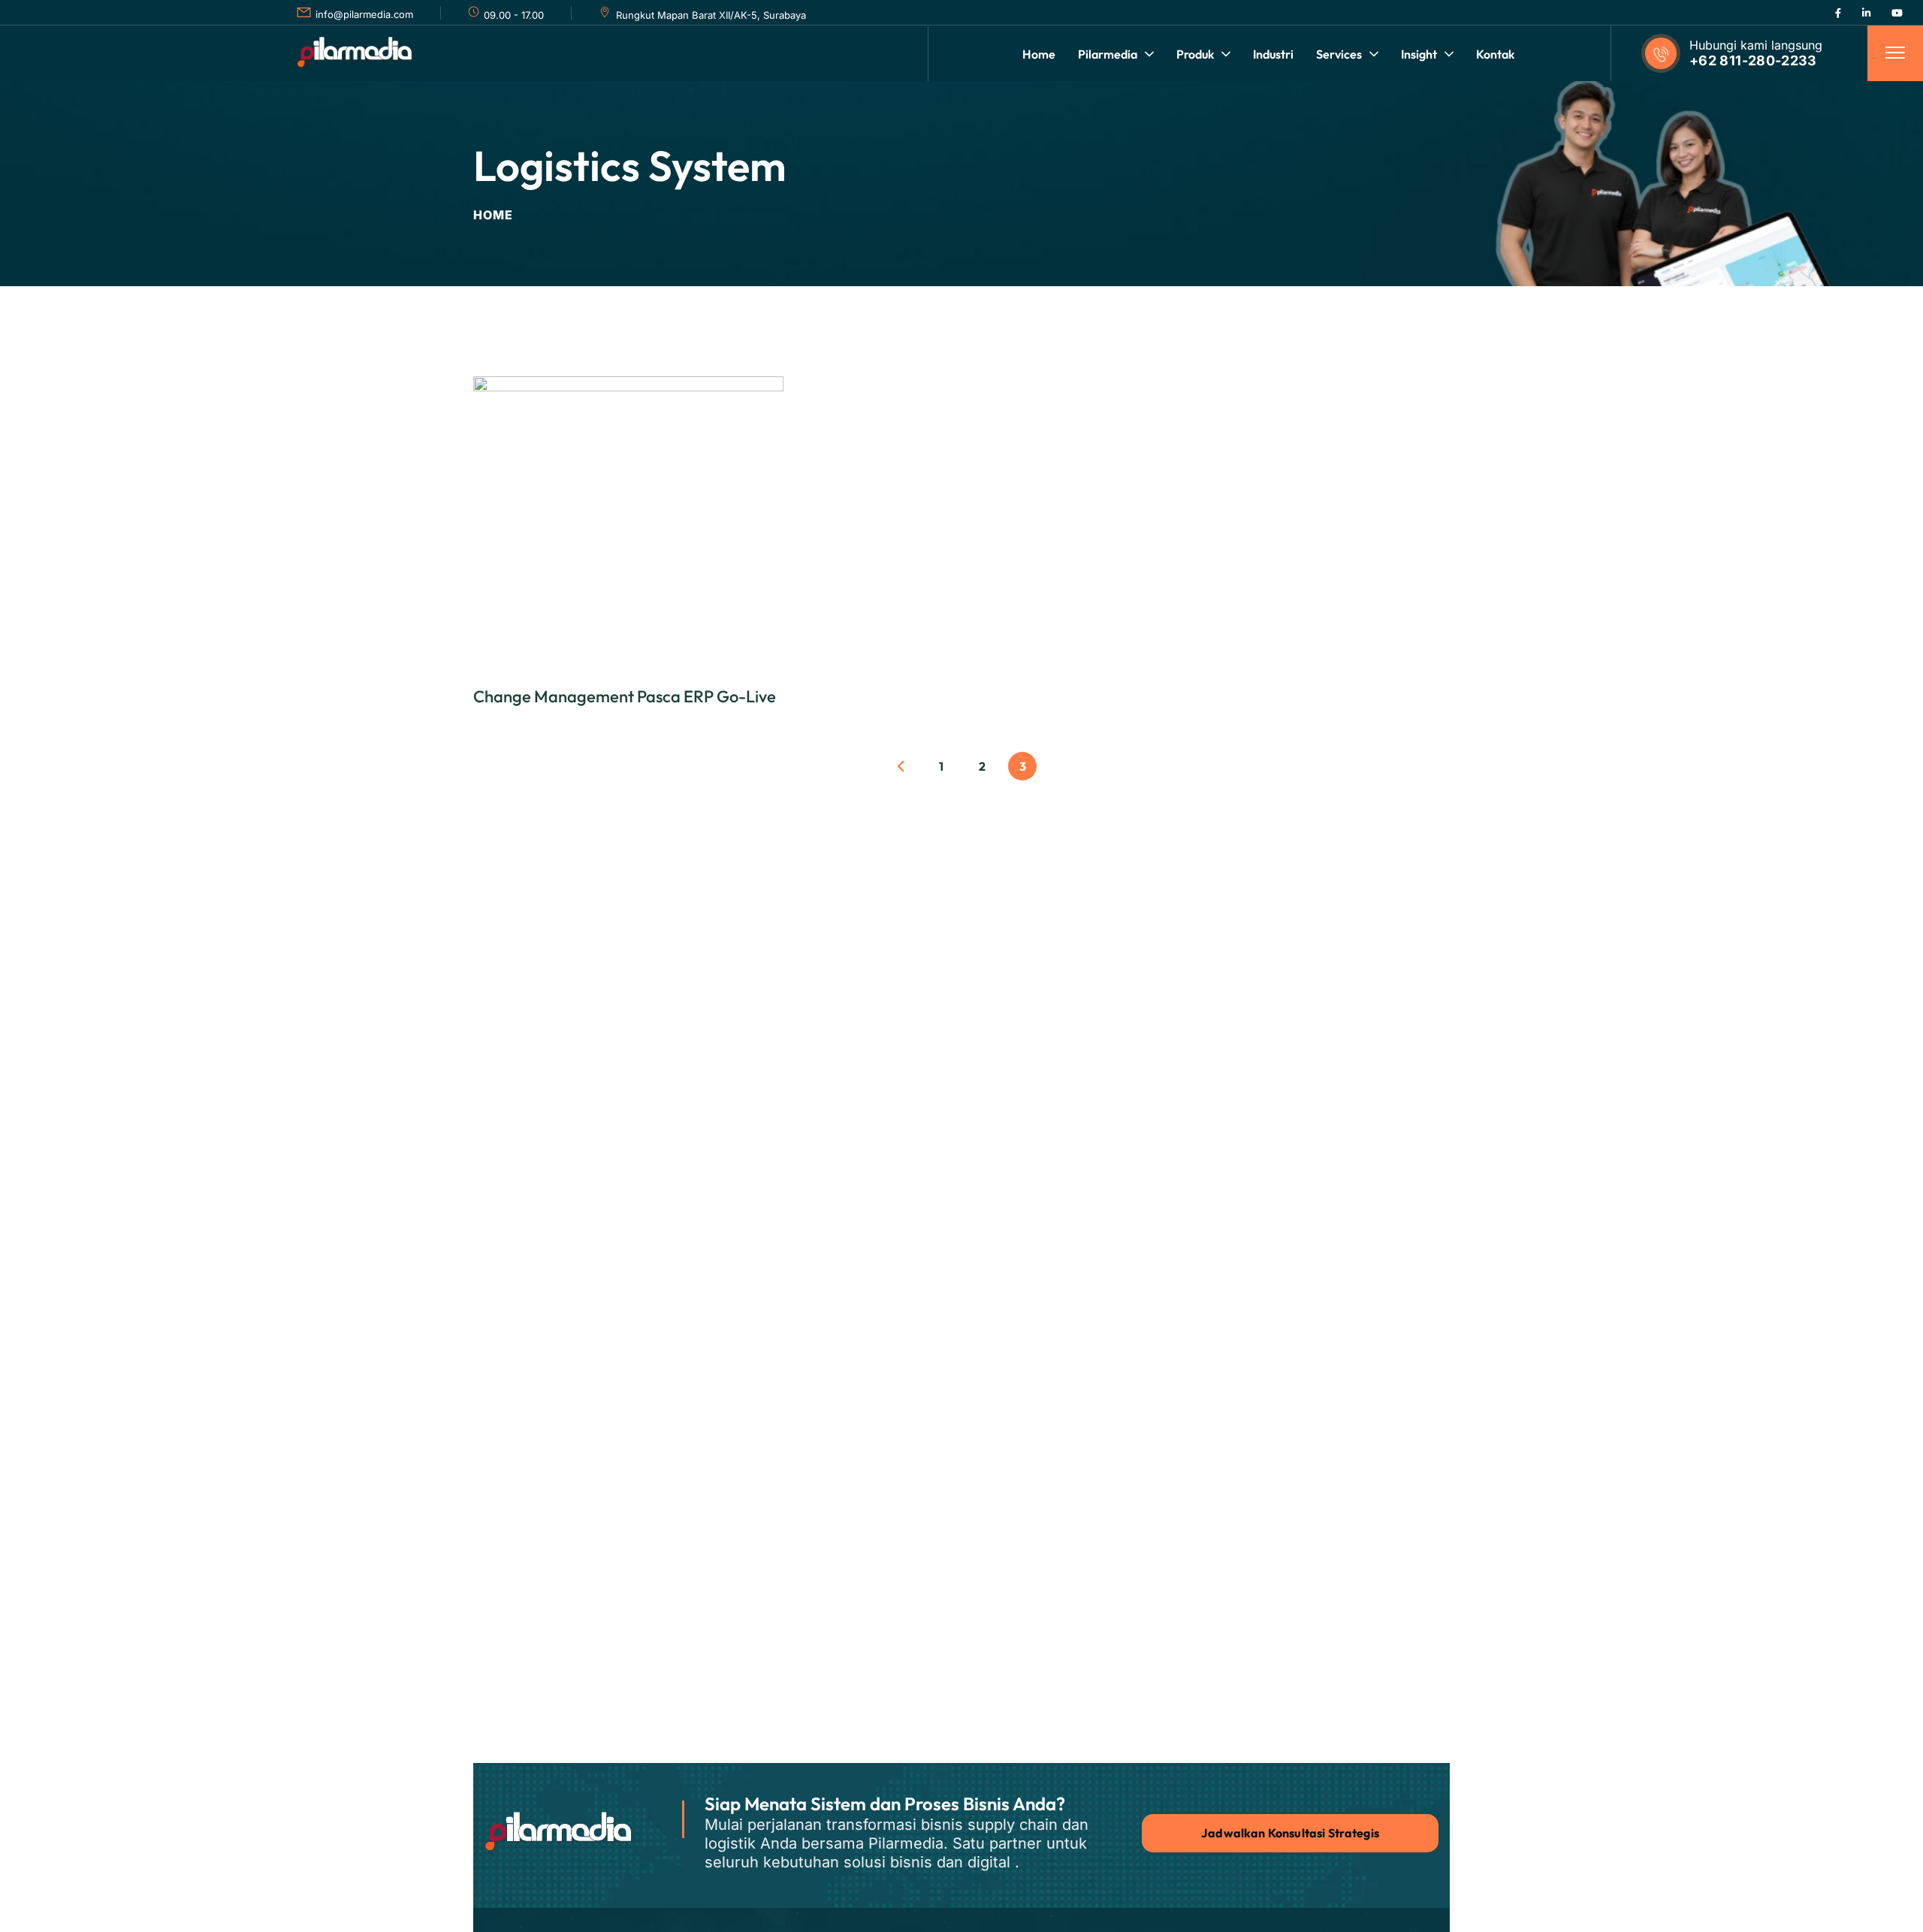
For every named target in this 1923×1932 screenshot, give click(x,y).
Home (493, 215)
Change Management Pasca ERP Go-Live (625, 696)
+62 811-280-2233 (1753, 60)
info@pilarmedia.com (364, 14)
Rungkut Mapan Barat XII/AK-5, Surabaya (711, 15)
